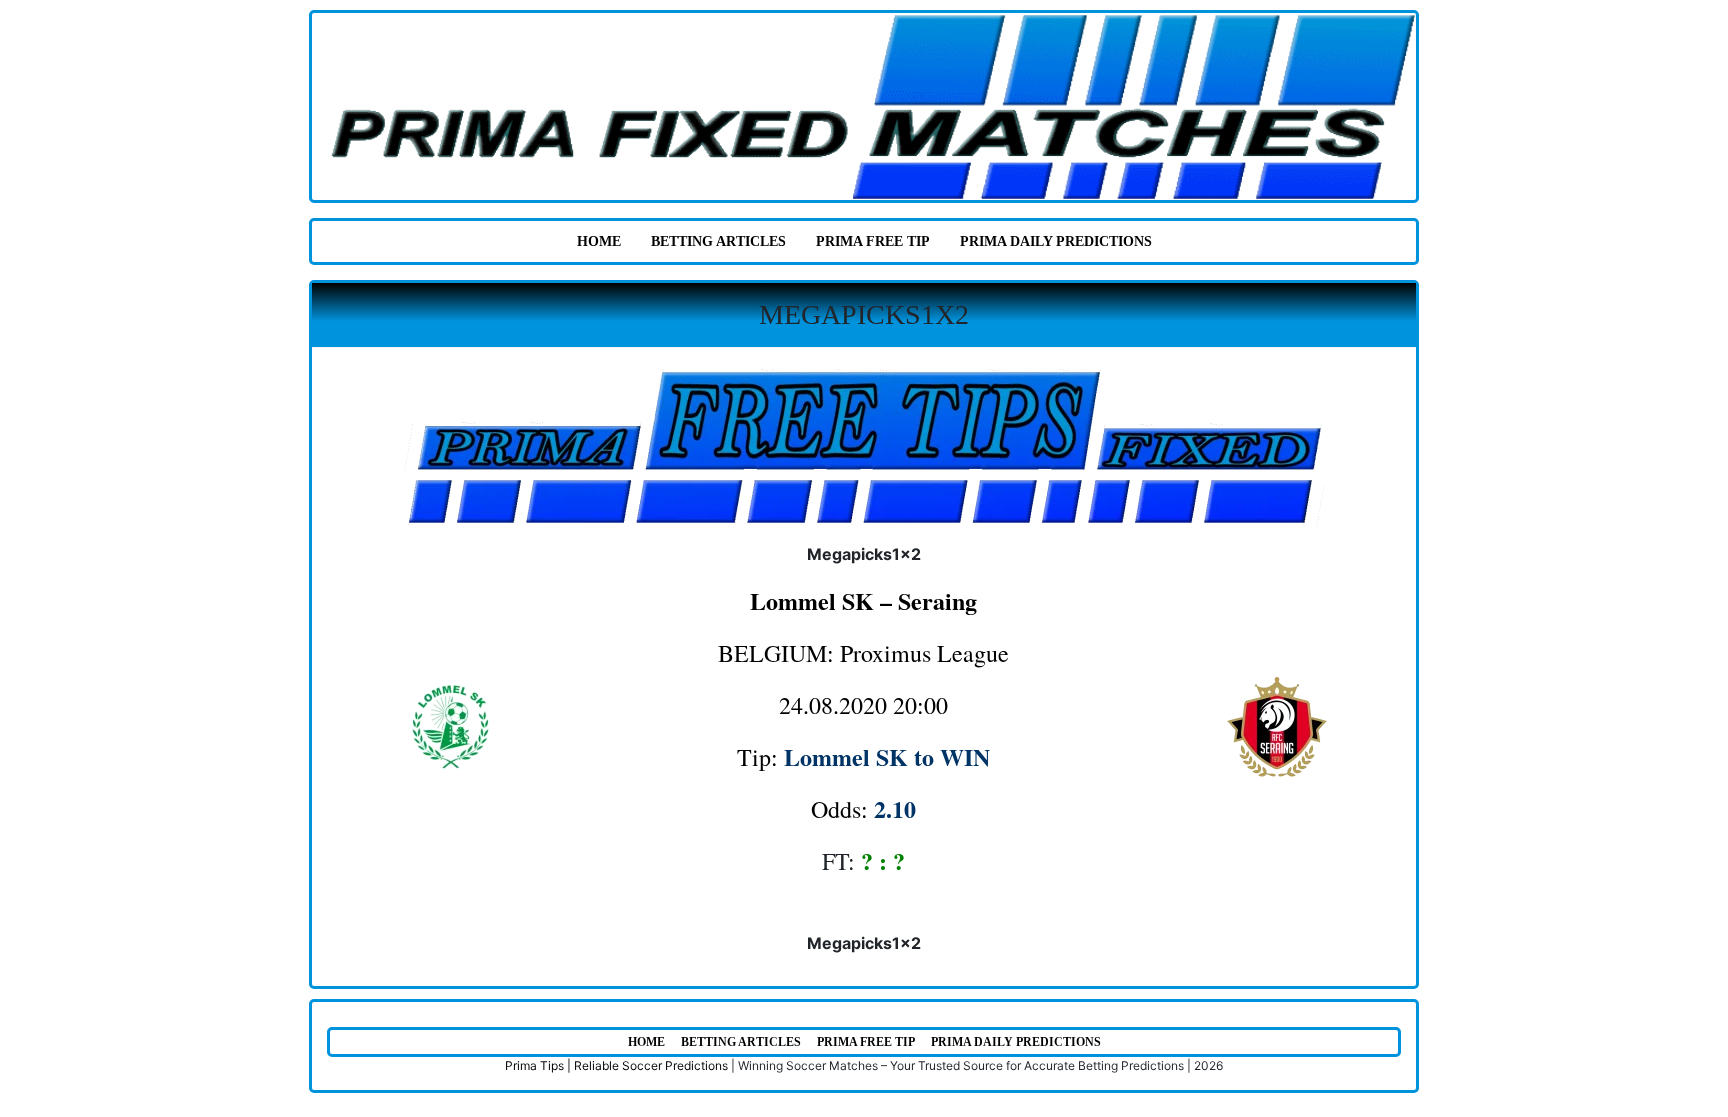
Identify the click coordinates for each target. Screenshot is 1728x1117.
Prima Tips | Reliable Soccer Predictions (616, 1065)
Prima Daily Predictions (1056, 241)
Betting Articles (718, 241)
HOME (599, 241)
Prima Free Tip (873, 241)
